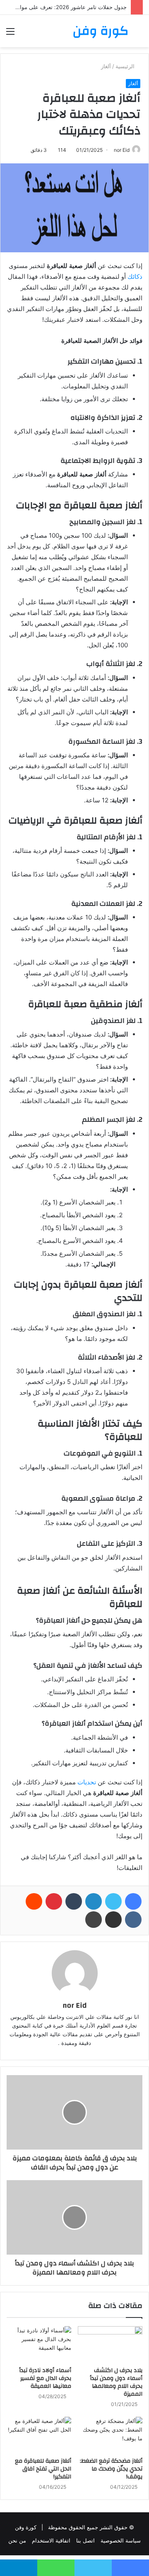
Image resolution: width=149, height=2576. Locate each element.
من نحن (17, 2540)
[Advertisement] (74, 126)
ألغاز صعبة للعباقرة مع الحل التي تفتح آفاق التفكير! (43, 2469)
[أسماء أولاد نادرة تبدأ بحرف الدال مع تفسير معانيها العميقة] (39, 2344)
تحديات (87, 1782)
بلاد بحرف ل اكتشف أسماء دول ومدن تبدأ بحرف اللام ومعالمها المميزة (116, 2382)
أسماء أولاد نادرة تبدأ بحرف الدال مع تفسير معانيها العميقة (45, 2378)
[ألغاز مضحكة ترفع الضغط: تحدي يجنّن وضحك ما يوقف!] (110, 2435)
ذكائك (135, 277)
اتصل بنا (85, 2540)
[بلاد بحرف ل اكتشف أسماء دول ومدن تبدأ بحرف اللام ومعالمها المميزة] (110, 2344)
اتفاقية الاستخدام (51, 2540)
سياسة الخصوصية (121, 2540)
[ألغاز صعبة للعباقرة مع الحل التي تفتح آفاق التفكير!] (39, 2435)
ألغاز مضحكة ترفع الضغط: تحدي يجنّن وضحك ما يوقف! (111, 2469)
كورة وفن (26, 2527)
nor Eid (74, 2005)
